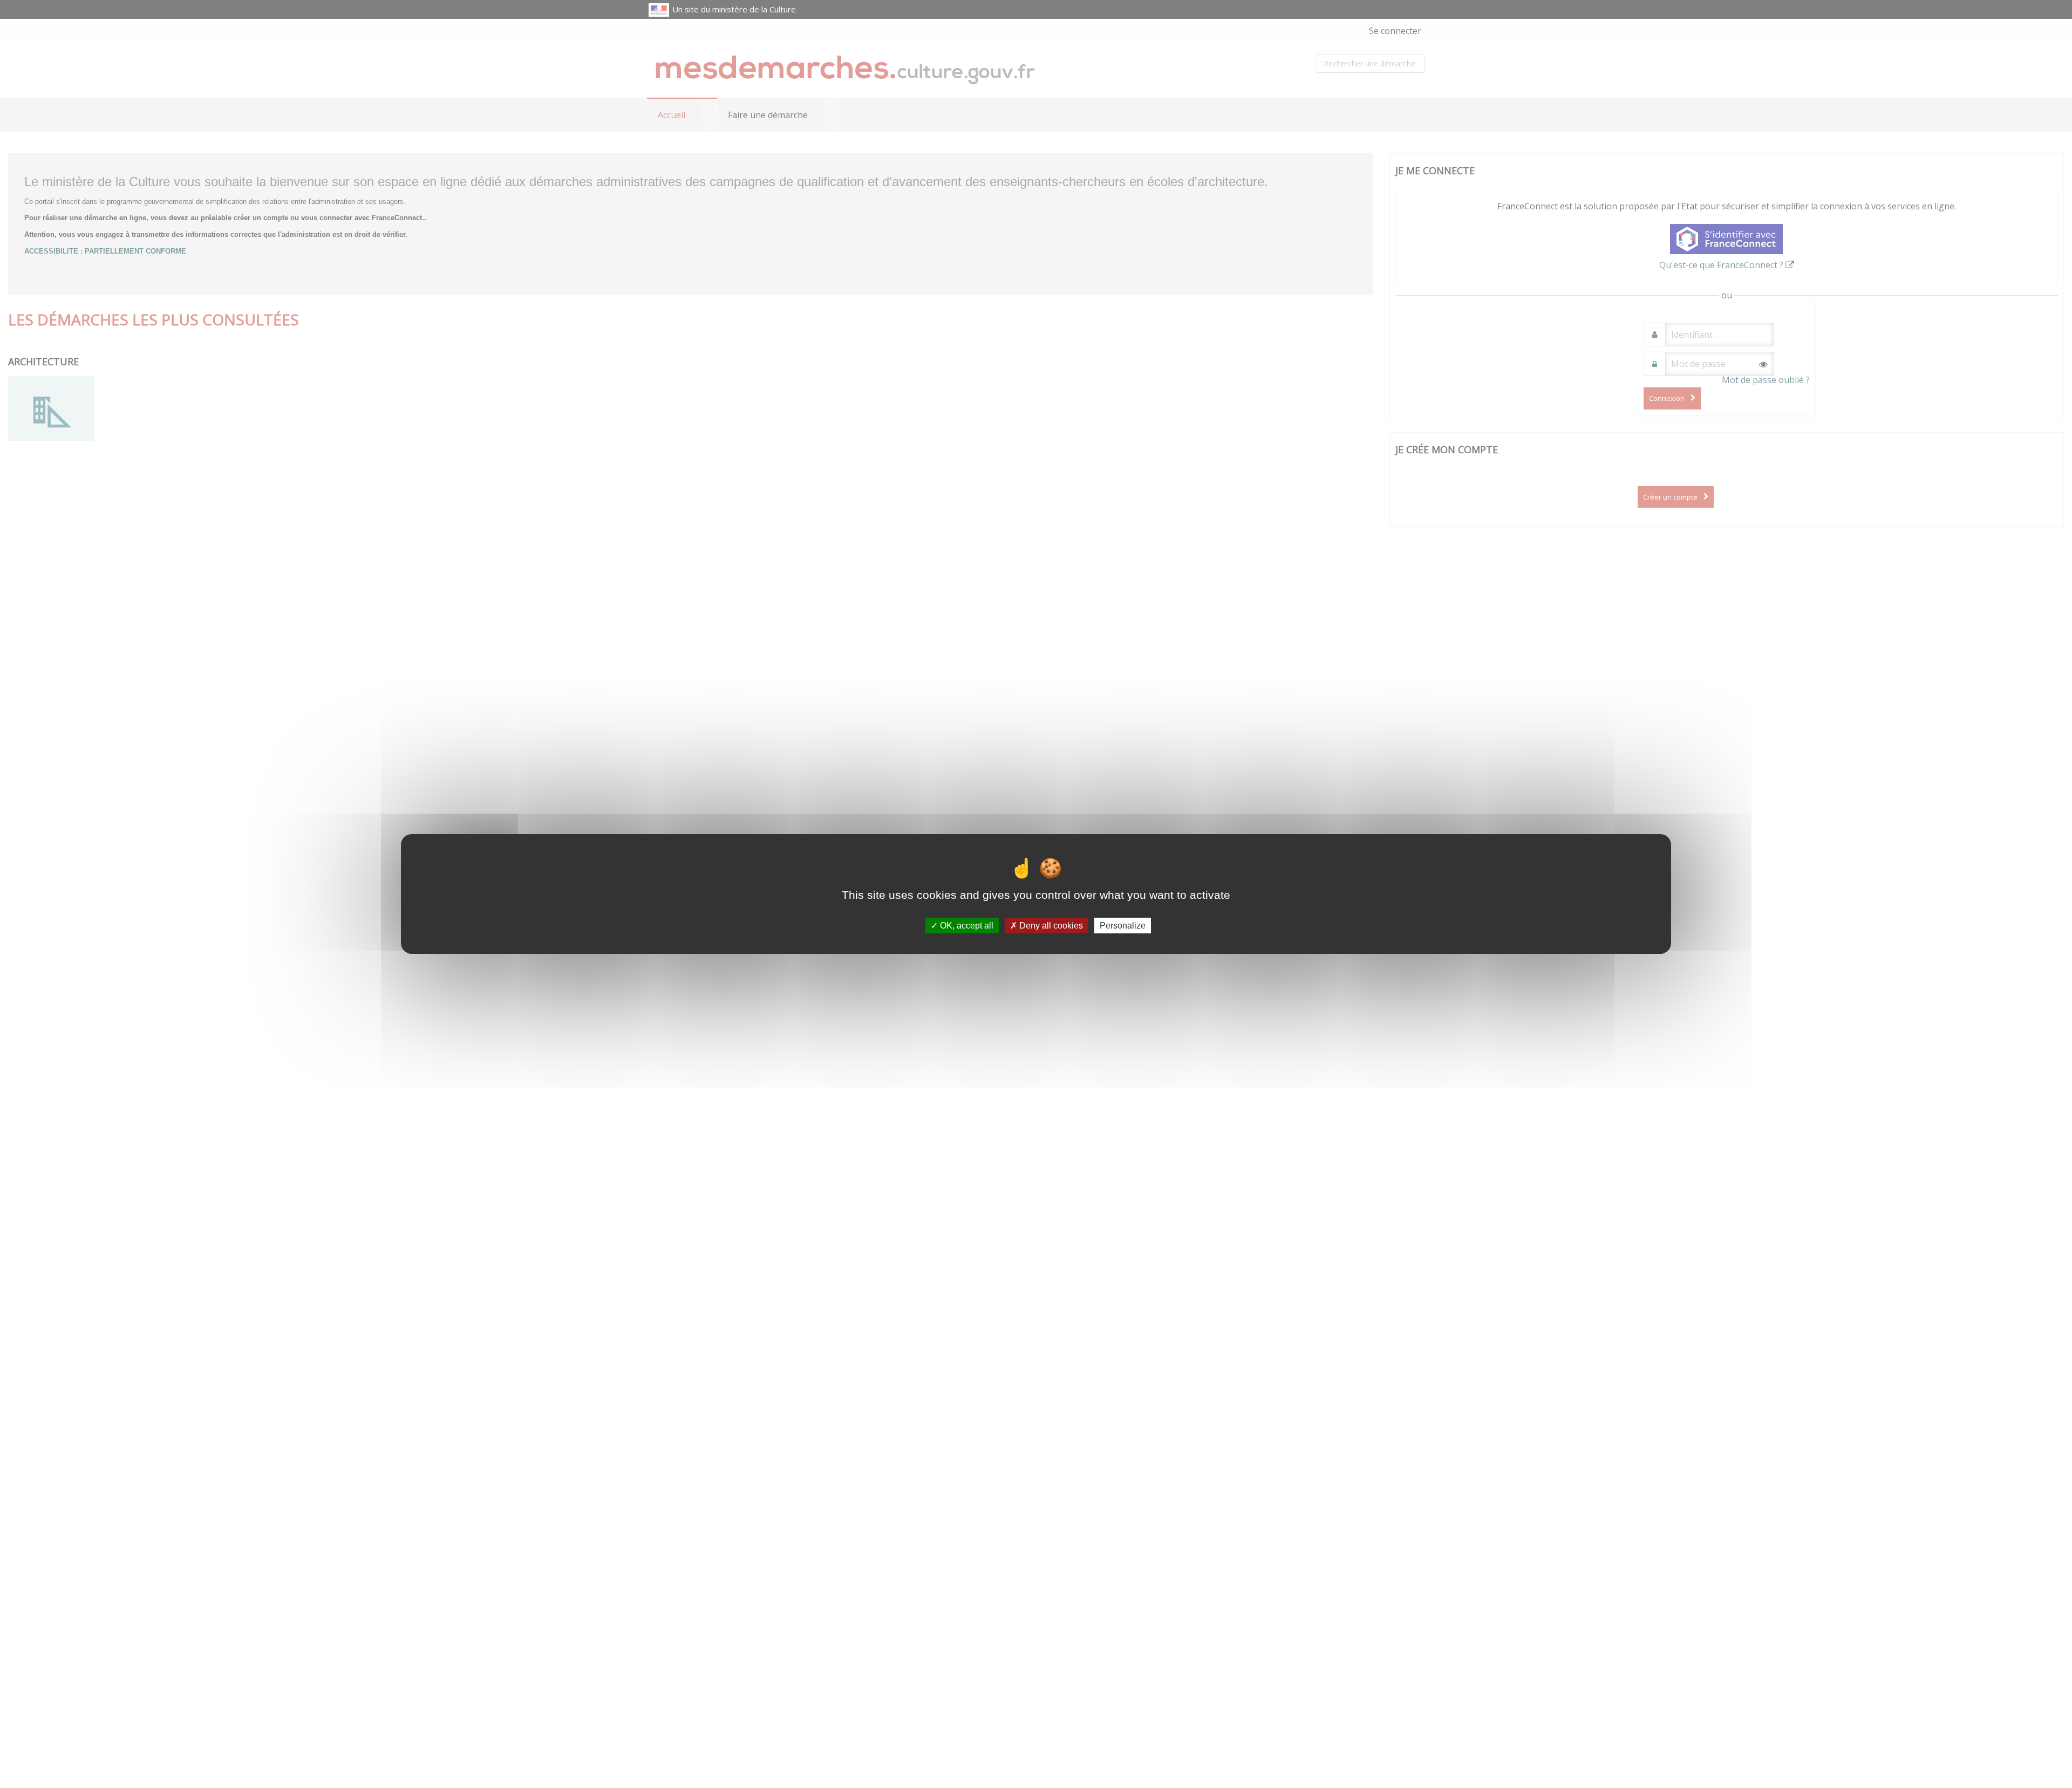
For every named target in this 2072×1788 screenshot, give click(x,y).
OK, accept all (966, 926)
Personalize (1123, 926)
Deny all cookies (1050, 926)
